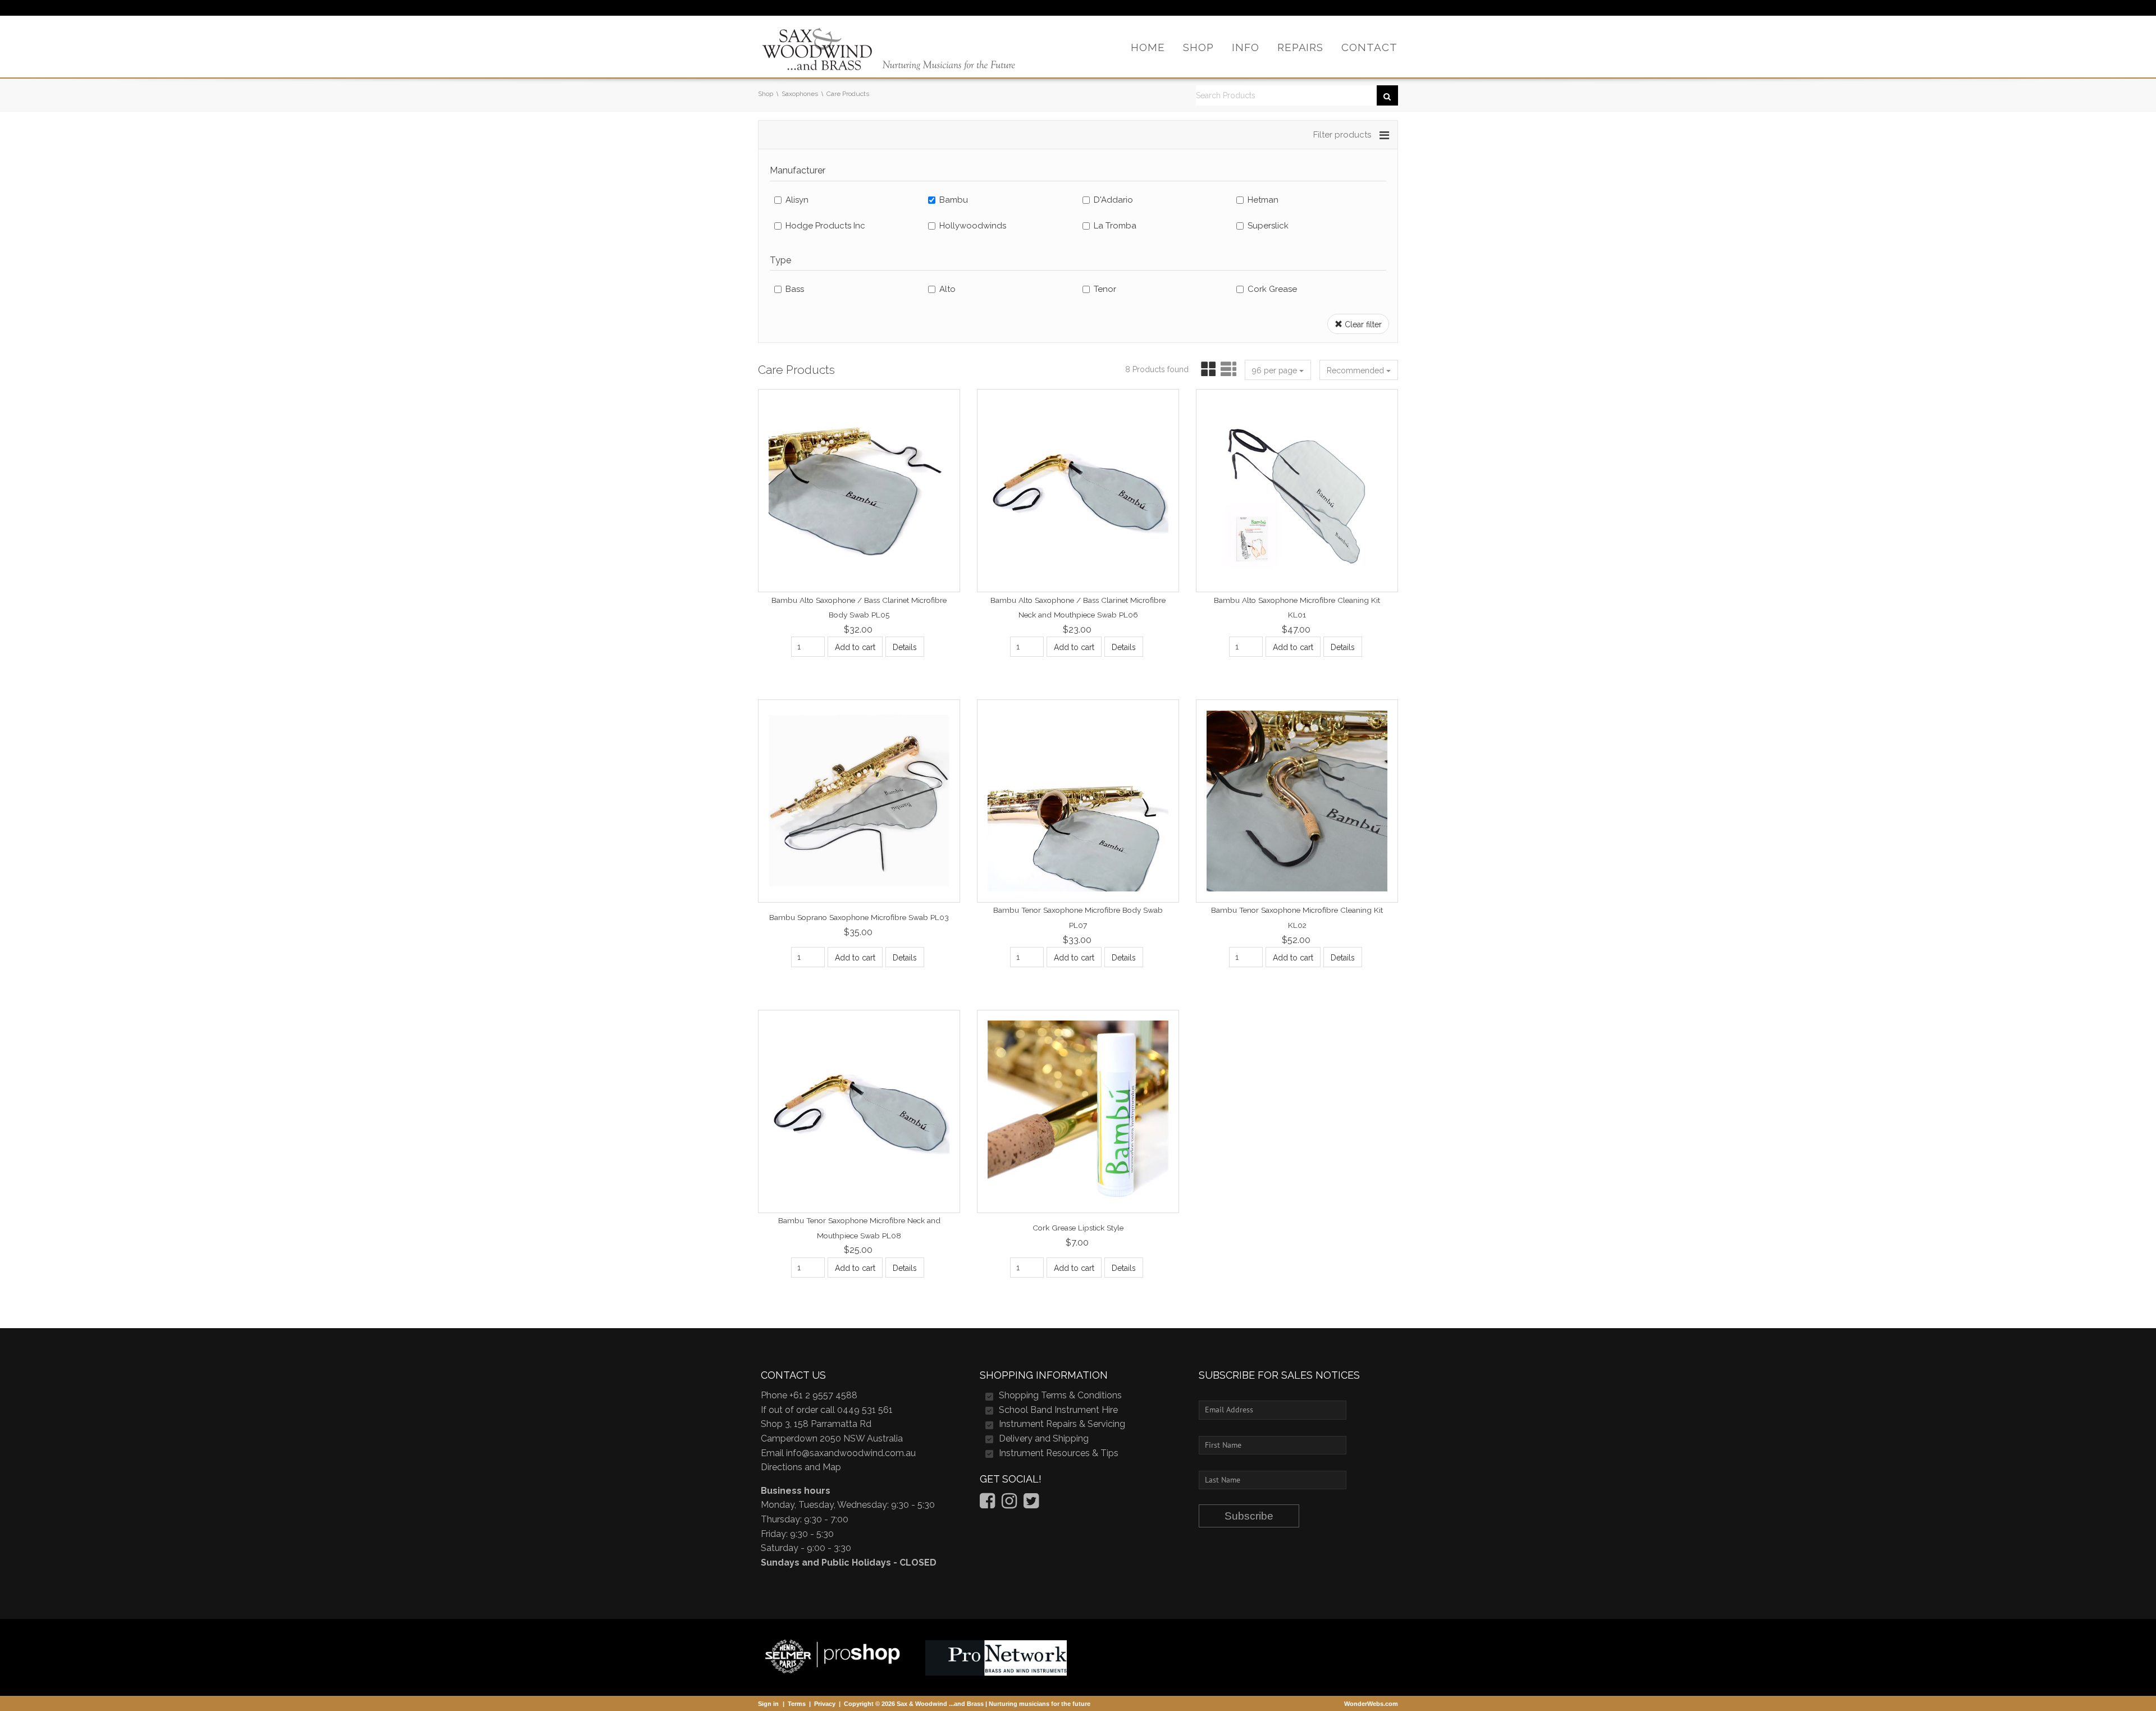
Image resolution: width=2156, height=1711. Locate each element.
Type (780, 260)
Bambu (954, 200)
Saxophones (800, 94)
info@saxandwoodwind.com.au (851, 1453)
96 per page (1276, 370)
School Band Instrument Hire (1058, 1410)
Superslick (1268, 226)
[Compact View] (1206, 370)
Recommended (1356, 370)
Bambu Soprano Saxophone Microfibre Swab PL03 (859, 917)
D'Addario (1113, 200)
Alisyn (797, 200)
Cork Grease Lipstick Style (1078, 1228)
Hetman (1263, 200)
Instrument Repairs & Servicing (1062, 1424)
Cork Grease (1272, 289)
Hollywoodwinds (973, 226)
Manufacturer (798, 170)
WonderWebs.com (1371, 1704)
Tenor (1105, 289)
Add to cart (855, 647)
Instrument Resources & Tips (1059, 1453)
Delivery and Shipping (1044, 1438)
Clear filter (1362, 324)
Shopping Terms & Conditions (1060, 1395)
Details (905, 647)
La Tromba (1115, 226)
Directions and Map (801, 1467)
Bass (795, 289)
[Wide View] (1227, 370)
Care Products (848, 94)
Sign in (768, 1704)
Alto (947, 289)
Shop (766, 94)
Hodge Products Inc (825, 226)
